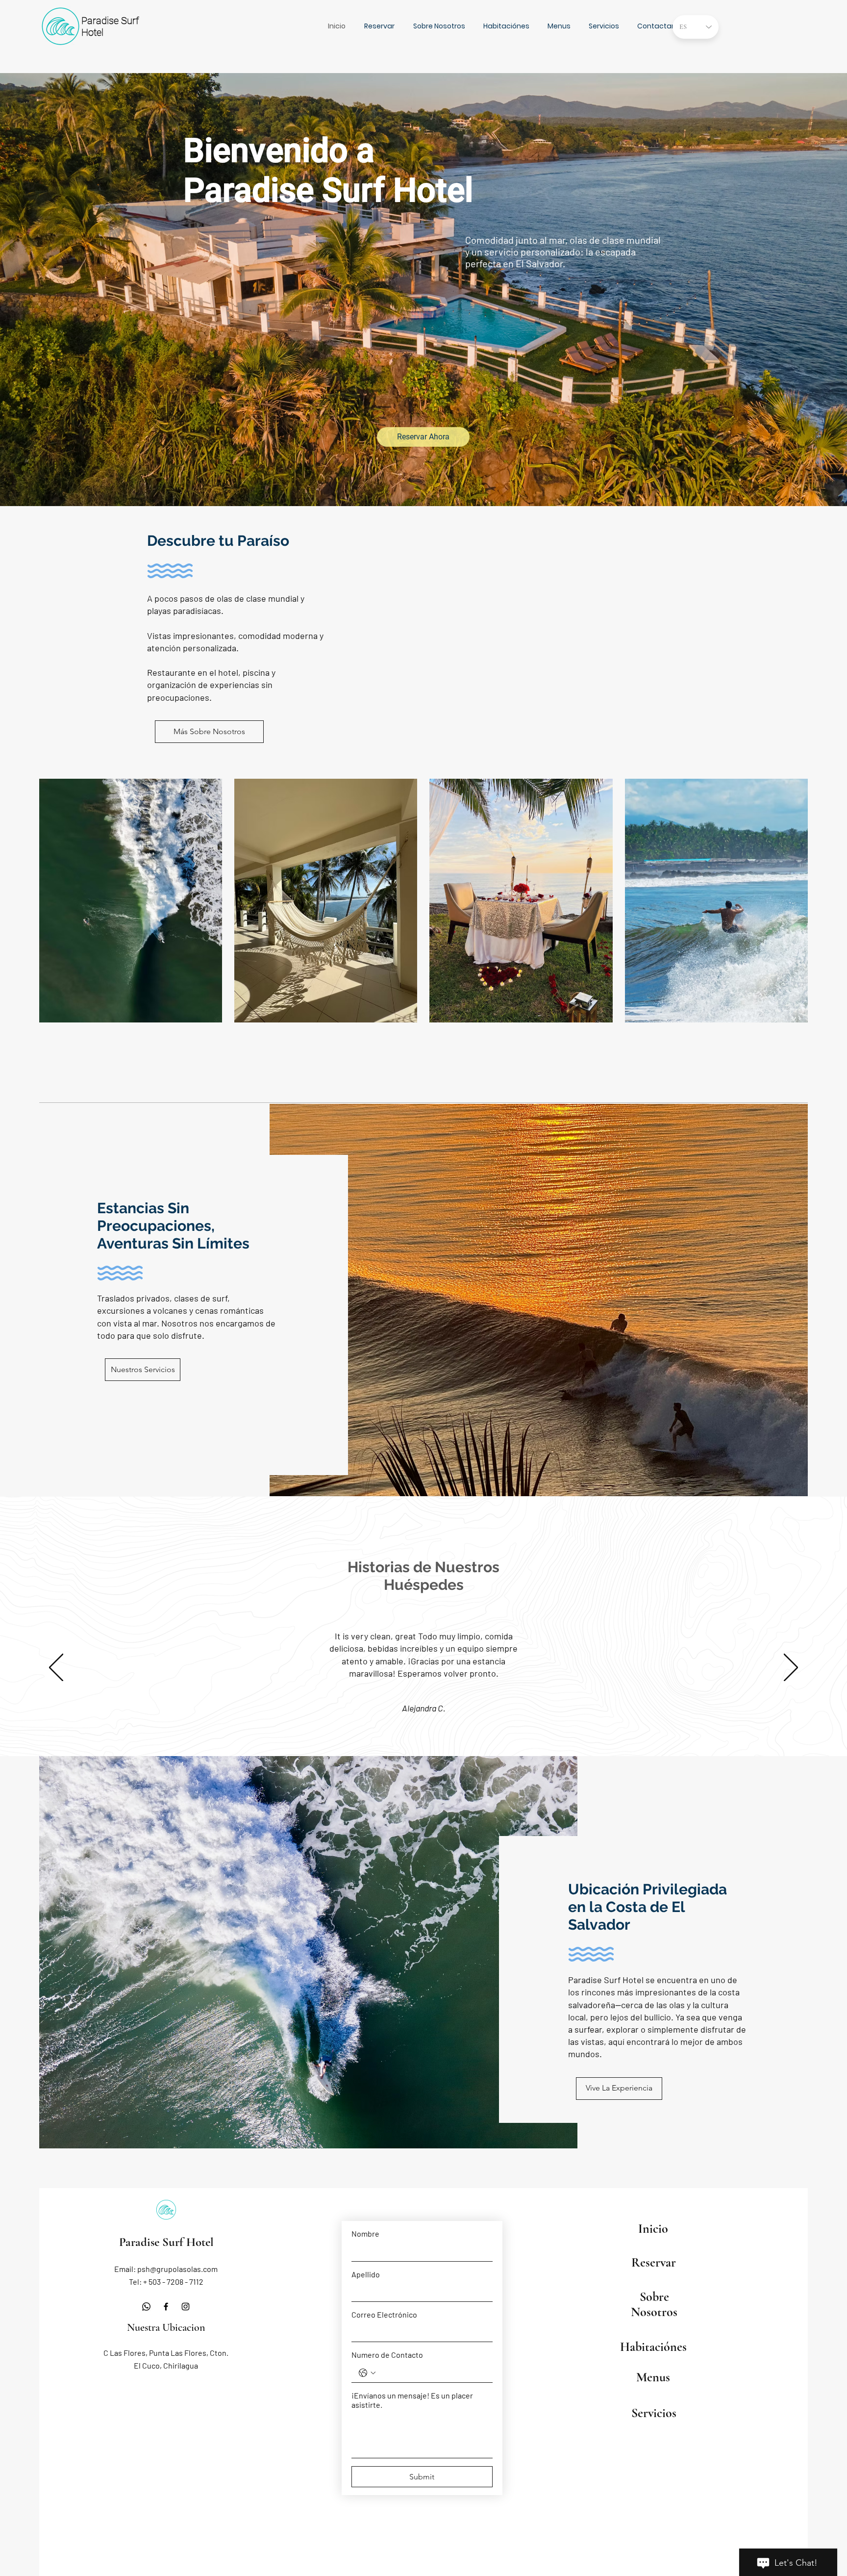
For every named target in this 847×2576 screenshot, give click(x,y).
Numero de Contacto (387, 2355)
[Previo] (56, 1668)
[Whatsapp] (146, 2307)
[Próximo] (791, 1668)
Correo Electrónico (384, 2314)
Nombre (365, 2233)
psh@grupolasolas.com (177, 2269)
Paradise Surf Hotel (166, 2242)
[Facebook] (166, 2307)
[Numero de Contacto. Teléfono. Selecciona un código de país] (367, 2373)
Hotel (92, 32)
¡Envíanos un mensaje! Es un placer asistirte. (412, 2400)
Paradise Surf (110, 21)
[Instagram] (186, 2307)
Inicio (653, 2229)
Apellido (366, 2274)
